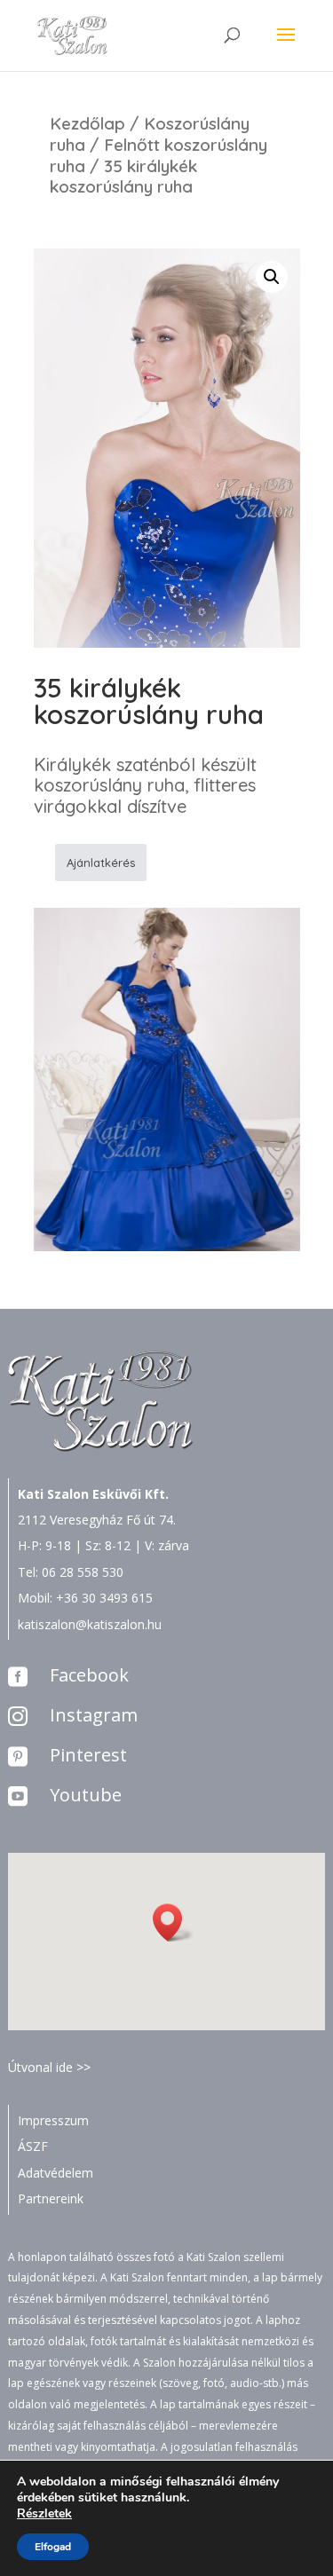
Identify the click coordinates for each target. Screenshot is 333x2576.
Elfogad (53, 2547)
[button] (173, 1922)
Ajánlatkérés (101, 863)
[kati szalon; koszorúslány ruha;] (167, 1246)
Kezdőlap (87, 123)
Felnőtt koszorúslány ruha (159, 155)
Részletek (44, 2514)
